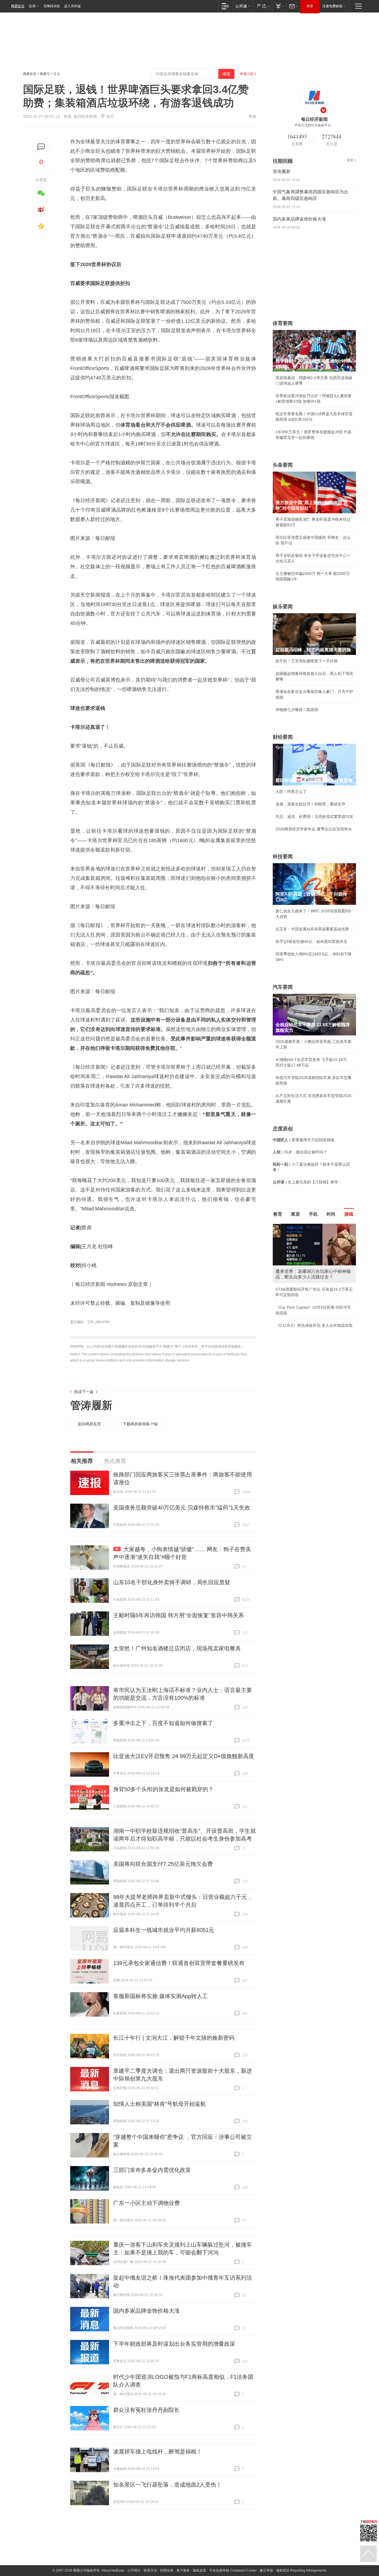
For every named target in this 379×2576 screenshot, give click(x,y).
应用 (32, 6)
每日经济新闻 (85, 116)
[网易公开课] (243, 6)
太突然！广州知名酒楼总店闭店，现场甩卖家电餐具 (177, 1648)
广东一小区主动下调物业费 (146, 2203)
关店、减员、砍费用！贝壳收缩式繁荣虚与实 (314, 817)
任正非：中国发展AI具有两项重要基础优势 (312, 929)
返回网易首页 (89, 1424)
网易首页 (18, 6)
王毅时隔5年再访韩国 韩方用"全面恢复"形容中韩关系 (179, 1615)
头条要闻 (283, 465)
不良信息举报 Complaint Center (233, 2570)
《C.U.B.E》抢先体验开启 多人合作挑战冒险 (314, 1325)
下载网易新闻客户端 (140, 1424)
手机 (313, 1214)
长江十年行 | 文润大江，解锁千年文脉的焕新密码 (174, 2038)
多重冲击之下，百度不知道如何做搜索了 (163, 1723)
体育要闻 (283, 323)
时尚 (331, 1214)
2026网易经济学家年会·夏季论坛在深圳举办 (314, 829)
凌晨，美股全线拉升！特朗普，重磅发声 (310, 804)
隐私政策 (199, 2570)
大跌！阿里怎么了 (291, 792)
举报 (252, 116)
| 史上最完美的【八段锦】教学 (305, 1182)
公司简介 (134, 2570)
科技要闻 (283, 857)
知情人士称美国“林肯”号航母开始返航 (160, 2104)
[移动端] (225, 6)
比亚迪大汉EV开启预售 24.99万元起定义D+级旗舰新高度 (184, 1756)
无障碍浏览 (52, 6)
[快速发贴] (41, 147)
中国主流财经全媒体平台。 (314, 125)
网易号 (45, 74)
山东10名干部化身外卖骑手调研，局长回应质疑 (172, 1582)
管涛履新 (91, 1405)
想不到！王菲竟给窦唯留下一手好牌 (307, 661)
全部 (350, 160)
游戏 (349, 1214)
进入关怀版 (72, 6)
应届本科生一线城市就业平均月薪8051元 (164, 1930)
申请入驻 (247, 74)
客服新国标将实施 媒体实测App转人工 (161, 1996)
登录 (310, 6)
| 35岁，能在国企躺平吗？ (300, 1152)
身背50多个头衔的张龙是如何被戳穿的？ (163, 1789)
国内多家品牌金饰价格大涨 (146, 2311)
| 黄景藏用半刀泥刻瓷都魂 (304, 1140)
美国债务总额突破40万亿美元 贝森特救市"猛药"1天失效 (182, 1508)
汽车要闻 (283, 987)
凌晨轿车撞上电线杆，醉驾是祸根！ (158, 2452)
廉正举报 (266, 2570)
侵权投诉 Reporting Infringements (301, 2570)
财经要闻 (283, 737)
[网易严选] (262, 6)
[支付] (279, 6)
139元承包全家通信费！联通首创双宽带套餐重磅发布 (179, 1963)
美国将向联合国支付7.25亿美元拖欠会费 (163, 1864)
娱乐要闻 (283, 607)
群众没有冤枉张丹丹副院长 (146, 2410)
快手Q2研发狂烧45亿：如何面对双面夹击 (311, 942)
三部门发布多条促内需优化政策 (152, 2170)
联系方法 (150, 2570)
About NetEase (113, 2570)
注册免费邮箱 (332, 6)
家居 (295, 1214)
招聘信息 (167, 2570)
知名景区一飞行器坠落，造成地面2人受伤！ (167, 2485)
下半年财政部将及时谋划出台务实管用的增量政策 (174, 2344)
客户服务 (183, 2570)
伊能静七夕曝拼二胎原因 (297, 710)
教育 (278, 1214)
